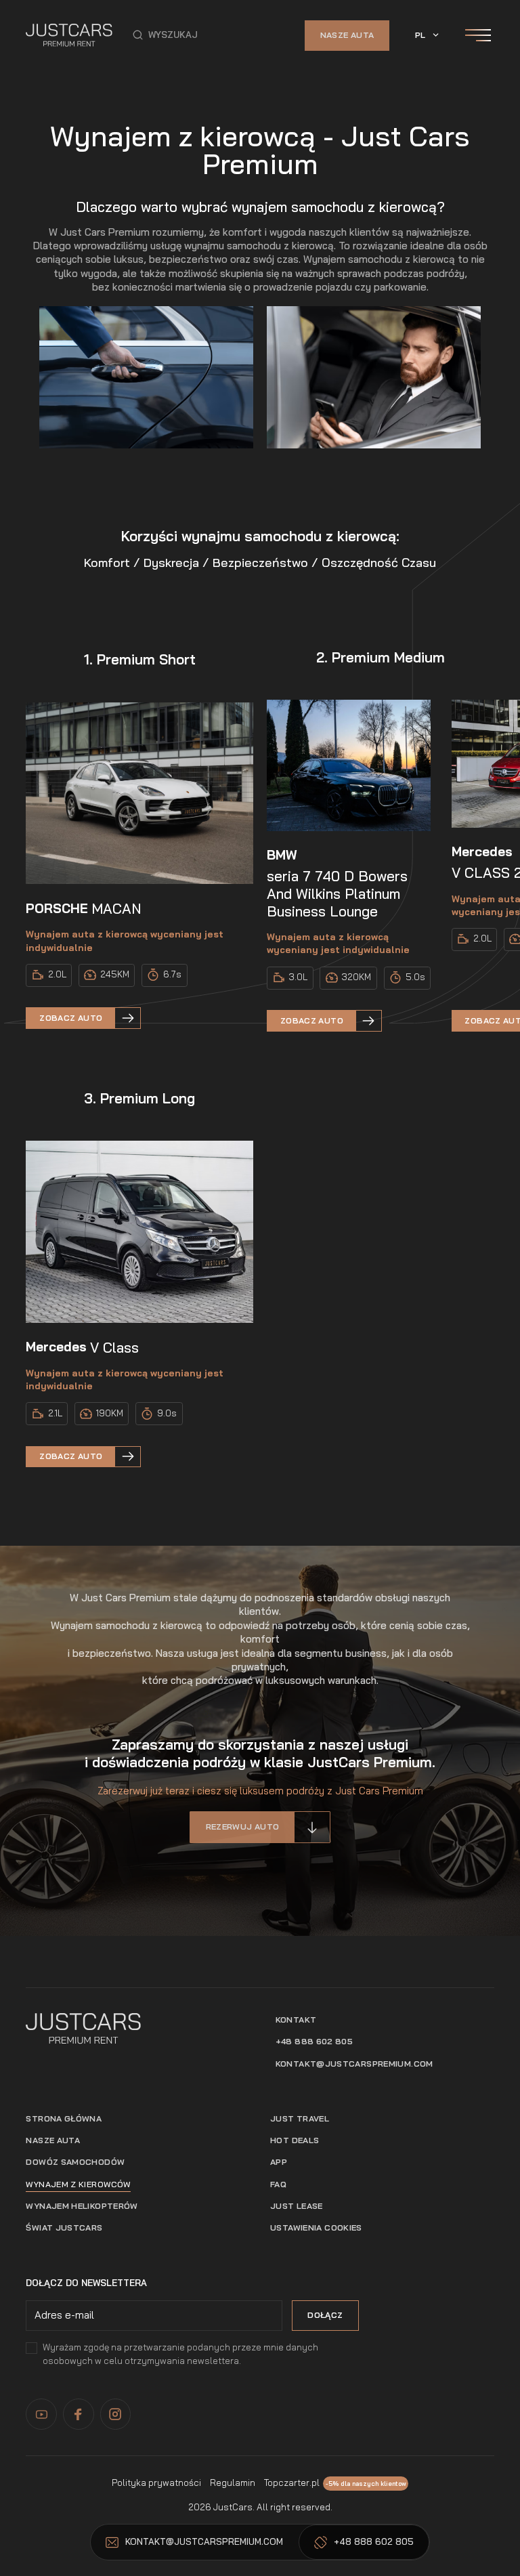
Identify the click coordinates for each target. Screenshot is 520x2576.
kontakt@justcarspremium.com (354, 2064)
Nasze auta (347, 35)
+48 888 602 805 (315, 2041)
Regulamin (233, 2483)
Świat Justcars (64, 2227)
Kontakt (296, 2020)
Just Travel (300, 2118)
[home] (69, 35)
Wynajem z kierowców (78, 2184)
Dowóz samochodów (75, 2162)
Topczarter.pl (292, 2483)
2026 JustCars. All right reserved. (260, 2507)
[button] (165, 35)
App (279, 2162)
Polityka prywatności (156, 2483)
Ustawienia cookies (316, 2227)
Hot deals (295, 2140)
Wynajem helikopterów (82, 2206)
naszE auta (53, 2140)
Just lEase (297, 2206)
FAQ (278, 2184)
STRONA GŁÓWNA (64, 2118)
